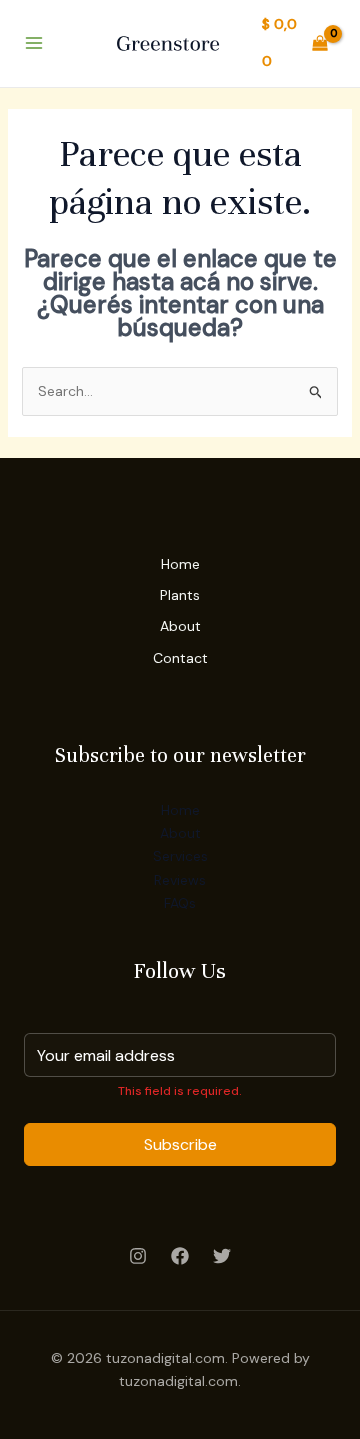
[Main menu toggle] (34, 44)
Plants (180, 595)
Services (180, 856)
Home (180, 564)
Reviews (180, 880)
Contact (180, 658)
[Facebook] (180, 1256)
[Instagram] (138, 1256)
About (180, 626)
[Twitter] (222, 1256)
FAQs (180, 903)
